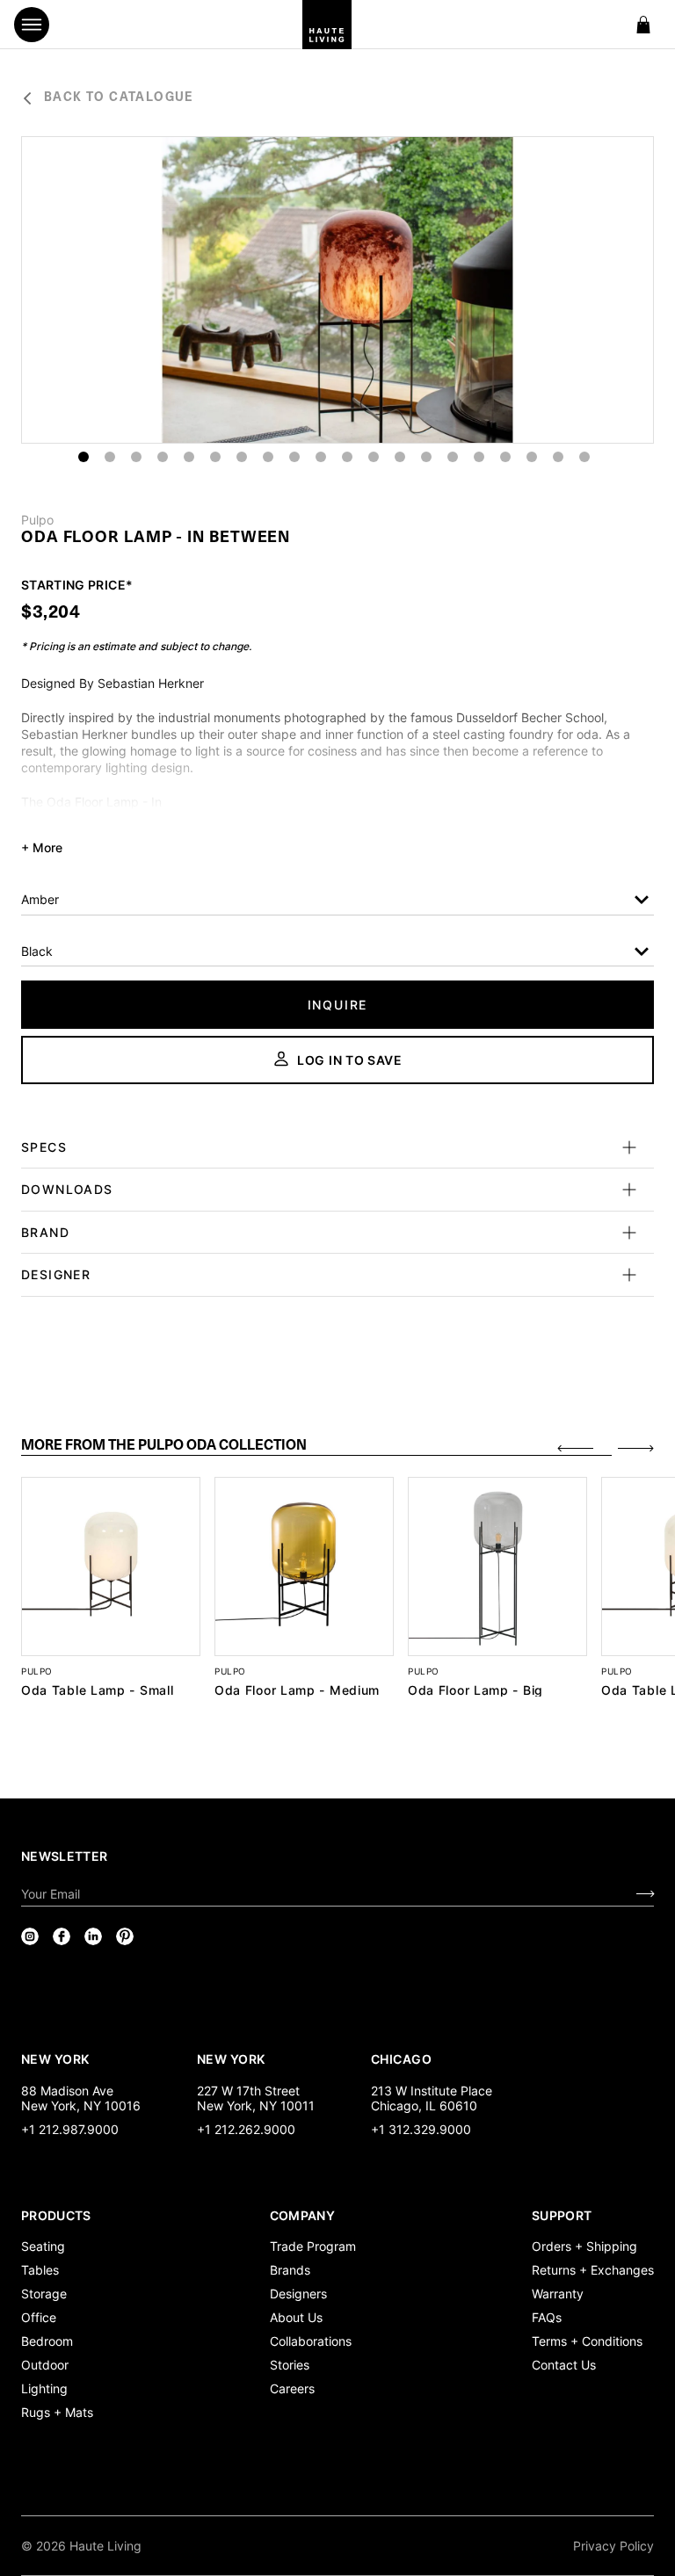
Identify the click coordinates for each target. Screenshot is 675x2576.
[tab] (316, 1447)
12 (374, 457)
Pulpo (37, 520)
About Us (296, 2317)
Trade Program (313, 2246)
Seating (43, 2246)
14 (426, 457)
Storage (44, 2294)
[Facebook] (62, 1936)
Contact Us (564, 2365)
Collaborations (311, 2341)
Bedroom (47, 2341)
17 (505, 457)
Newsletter (65, 1856)
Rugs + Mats (57, 2412)
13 (400, 457)
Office (39, 2317)
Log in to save (350, 1060)
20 (584, 457)
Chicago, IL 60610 (424, 2106)
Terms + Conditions (587, 2341)
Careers (292, 2388)
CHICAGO (401, 2059)
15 (453, 457)
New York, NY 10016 (81, 2106)
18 (532, 457)
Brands (290, 2270)
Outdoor (45, 2365)
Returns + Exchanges (593, 2270)
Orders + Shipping (584, 2246)
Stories (290, 2365)
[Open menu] (32, 25)
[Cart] (643, 25)
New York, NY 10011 (256, 2106)
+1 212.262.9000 (246, 2129)
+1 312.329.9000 (421, 2129)
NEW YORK (57, 2059)
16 (479, 457)
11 (347, 457)
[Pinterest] (125, 1936)
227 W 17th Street (248, 2091)
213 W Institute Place (432, 2091)
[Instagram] (30, 1936)
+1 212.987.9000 (70, 2129)
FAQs (547, 2317)
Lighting (44, 2388)
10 (321, 457)
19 (558, 457)
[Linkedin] (93, 1936)
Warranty (558, 2294)
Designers (298, 2294)
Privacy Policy (613, 2546)
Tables (40, 2270)
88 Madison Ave (67, 2091)
